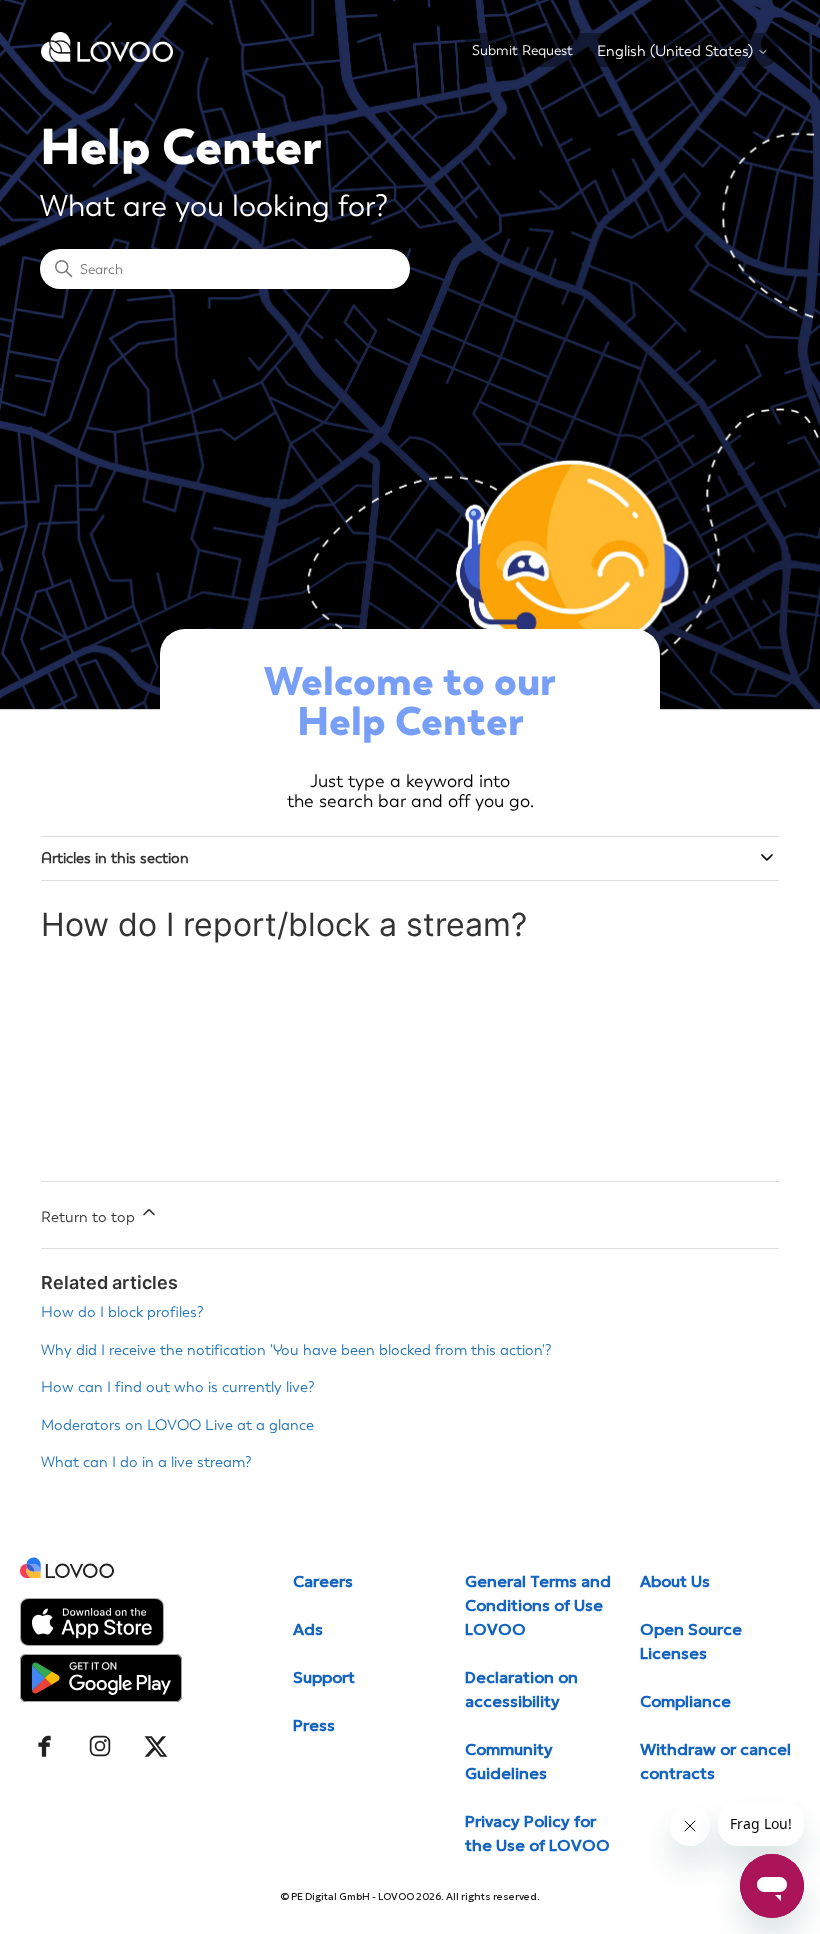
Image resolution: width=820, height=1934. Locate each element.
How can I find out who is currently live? (178, 1387)
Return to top (90, 1217)
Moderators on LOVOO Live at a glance (177, 1425)
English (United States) (677, 51)
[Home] (107, 57)
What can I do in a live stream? (146, 1462)
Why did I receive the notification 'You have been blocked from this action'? (296, 1350)
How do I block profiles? (122, 1312)
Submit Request (522, 50)
